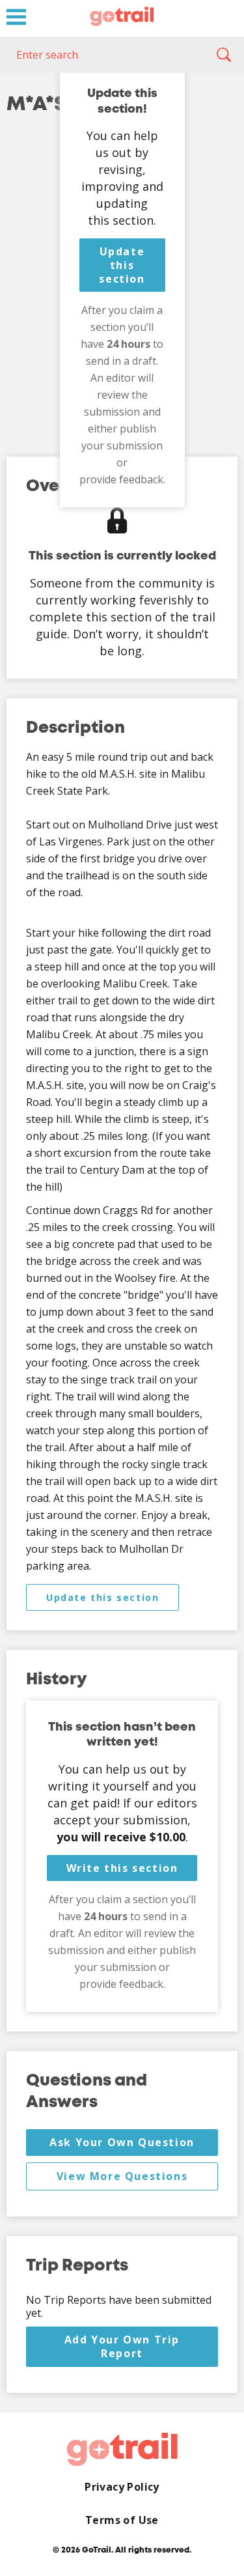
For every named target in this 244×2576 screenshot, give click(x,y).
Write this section (122, 1868)
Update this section (122, 265)
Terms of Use (122, 2520)
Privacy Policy (122, 2487)
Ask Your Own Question (122, 2142)
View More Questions (122, 2176)
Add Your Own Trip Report (122, 2346)
